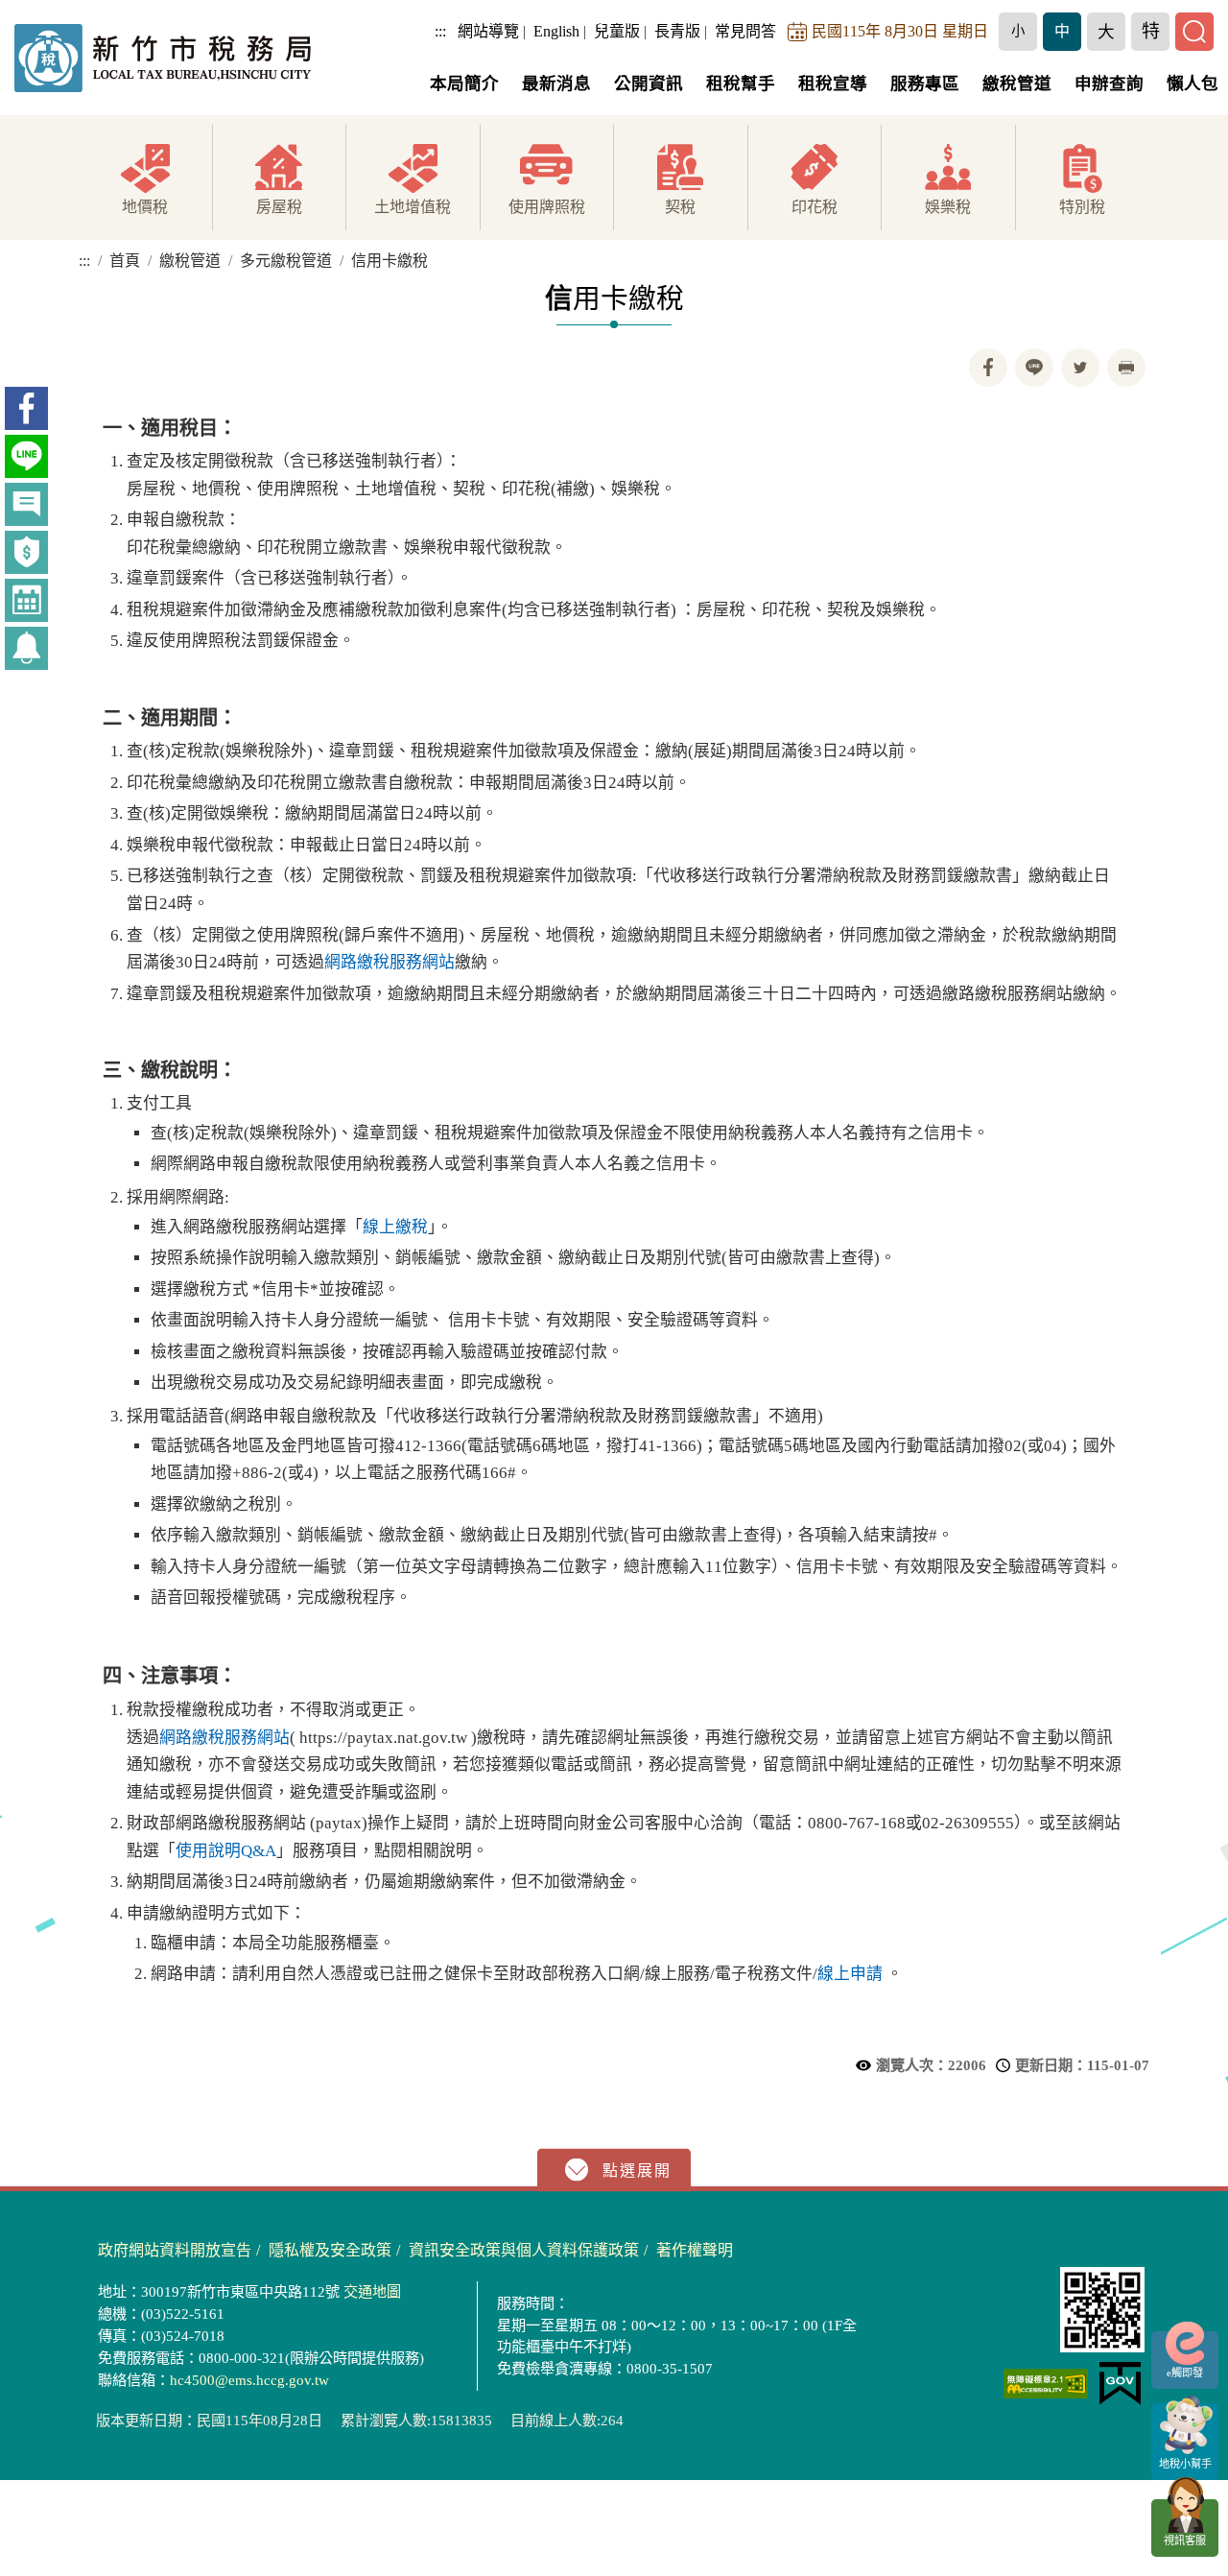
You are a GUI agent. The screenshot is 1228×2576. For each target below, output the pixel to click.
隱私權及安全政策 (330, 2250)
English (556, 31)
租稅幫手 (741, 83)
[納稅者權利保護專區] (26, 552)
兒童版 (617, 31)
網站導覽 (488, 31)
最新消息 (556, 83)
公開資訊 (649, 83)
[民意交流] (26, 504)
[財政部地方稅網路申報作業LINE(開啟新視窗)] (26, 456)
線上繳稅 (395, 1227)
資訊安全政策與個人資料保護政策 (524, 2250)
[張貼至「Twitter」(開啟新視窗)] (1080, 368)
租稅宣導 (833, 83)
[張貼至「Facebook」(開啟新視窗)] (988, 368)
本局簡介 (464, 83)
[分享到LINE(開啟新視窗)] (1034, 368)
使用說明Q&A (226, 1851)
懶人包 (1193, 83)
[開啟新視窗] (1046, 2384)
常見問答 (745, 31)
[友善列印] (1126, 368)
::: (440, 31)
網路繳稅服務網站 (390, 962)
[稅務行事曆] (26, 600)
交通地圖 (372, 2291)
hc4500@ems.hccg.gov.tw (249, 2380)
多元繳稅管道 (286, 261)
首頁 (125, 261)
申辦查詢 (1109, 83)
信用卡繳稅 (390, 261)
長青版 (677, 31)
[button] (1018, 32)
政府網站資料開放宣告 (175, 2250)
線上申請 (850, 1974)
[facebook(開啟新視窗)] (26, 408)
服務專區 (925, 83)
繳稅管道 (1017, 83)
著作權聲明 (695, 2250)
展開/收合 (614, 2171)
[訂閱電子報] (26, 648)
